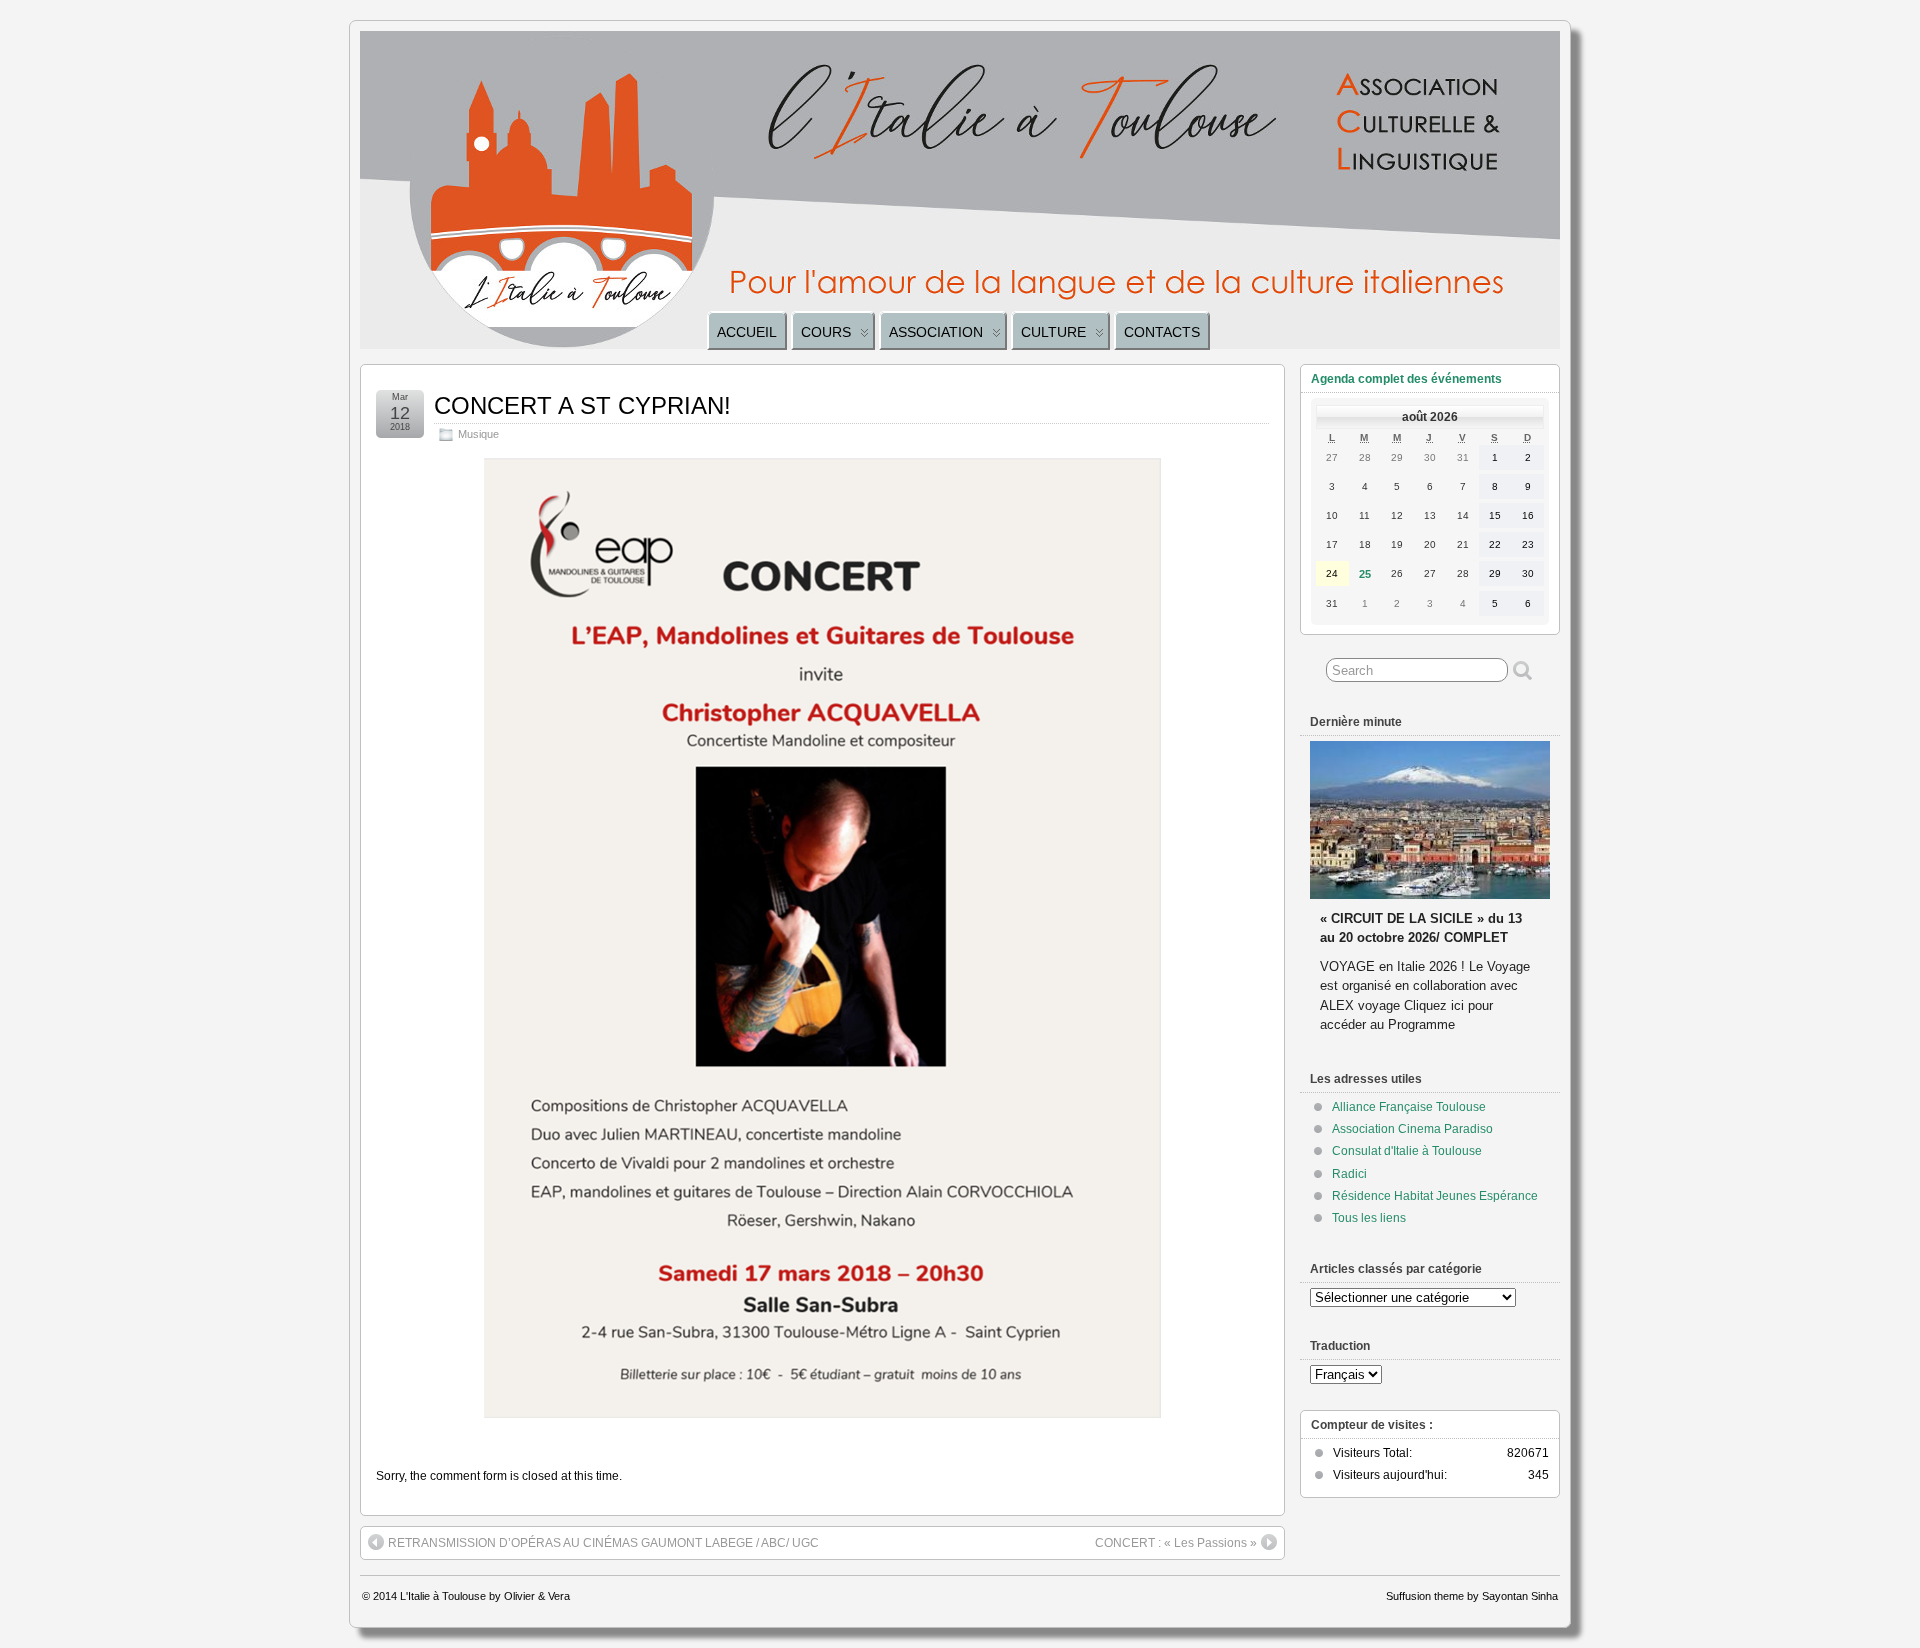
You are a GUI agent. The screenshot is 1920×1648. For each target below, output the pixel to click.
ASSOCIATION (936, 332)
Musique (478, 434)
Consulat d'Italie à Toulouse (1407, 1151)
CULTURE (1053, 332)
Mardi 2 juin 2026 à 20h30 (1398, 899)
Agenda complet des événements (1406, 379)
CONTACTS (1162, 332)
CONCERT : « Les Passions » (1176, 1543)
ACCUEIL (747, 332)
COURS (826, 332)
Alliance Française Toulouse (1409, 1107)
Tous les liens (1369, 1218)
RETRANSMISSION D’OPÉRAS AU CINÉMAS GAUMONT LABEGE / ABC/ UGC (603, 1543)
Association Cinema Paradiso (1412, 1129)
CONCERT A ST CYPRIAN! (582, 405)
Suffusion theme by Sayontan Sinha (1472, 1596)
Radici (1349, 1174)
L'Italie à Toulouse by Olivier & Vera (485, 1596)
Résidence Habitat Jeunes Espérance (1435, 1196)
